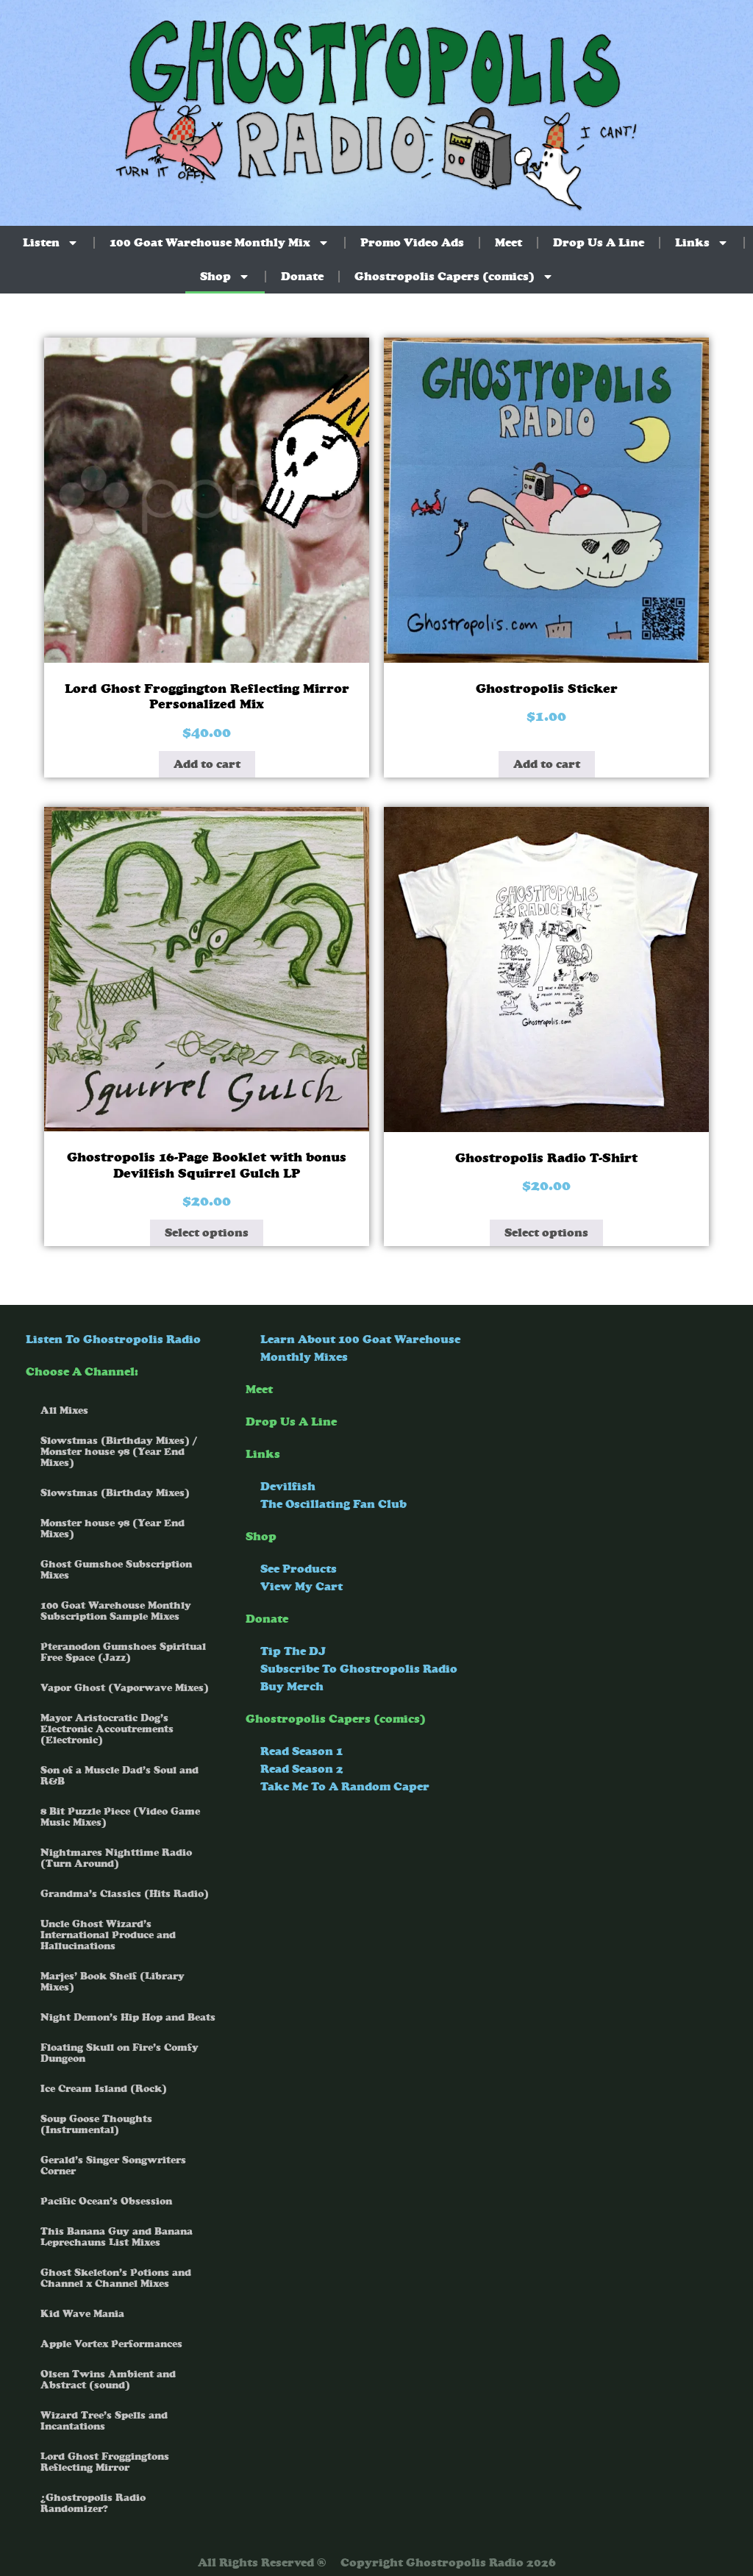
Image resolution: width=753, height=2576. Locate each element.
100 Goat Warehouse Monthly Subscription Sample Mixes (116, 1611)
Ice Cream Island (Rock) (104, 2089)
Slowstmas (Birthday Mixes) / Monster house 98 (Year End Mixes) (119, 1452)
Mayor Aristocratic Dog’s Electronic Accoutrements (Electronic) (107, 1729)
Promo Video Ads (412, 242)
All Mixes (64, 1410)
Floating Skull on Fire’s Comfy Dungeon (119, 2053)
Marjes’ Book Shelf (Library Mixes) (113, 1982)
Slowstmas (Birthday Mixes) (115, 1493)
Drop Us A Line (599, 242)
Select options (207, 1232)
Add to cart (207, 764)
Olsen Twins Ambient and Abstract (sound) (108, 2380)
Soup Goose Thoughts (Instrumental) (96, 2124)
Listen (41, 242)
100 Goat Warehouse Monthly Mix (210, 242)
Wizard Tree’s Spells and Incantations (104, 2421)
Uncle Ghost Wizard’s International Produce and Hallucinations (108, 1935)
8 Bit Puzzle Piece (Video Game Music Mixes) (120, 1817)
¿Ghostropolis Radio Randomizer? (93, 2503)
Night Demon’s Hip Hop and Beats (128, 2017)
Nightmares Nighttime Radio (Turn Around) (116, 1858)
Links (692, 242)
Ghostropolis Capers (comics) (445, 276)
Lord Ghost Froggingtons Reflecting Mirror (105, 2462)
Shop (215, 276)
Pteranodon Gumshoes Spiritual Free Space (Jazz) (123, 1652)
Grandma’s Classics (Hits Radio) (125, 1894)
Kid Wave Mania (82, 2314)
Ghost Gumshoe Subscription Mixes (116, 1570)
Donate (302, 276)
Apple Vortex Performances (111, 2344)
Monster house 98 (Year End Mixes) (113, 1529)
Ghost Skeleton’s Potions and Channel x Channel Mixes (116, 2278)
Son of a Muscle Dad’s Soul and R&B (119, 1776)
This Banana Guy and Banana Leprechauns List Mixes (117, 2237)
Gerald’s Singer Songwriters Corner (113, 2166)
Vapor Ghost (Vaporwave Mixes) (125, 1688)
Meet (508, 242)
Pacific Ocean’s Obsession (106, 2201)
